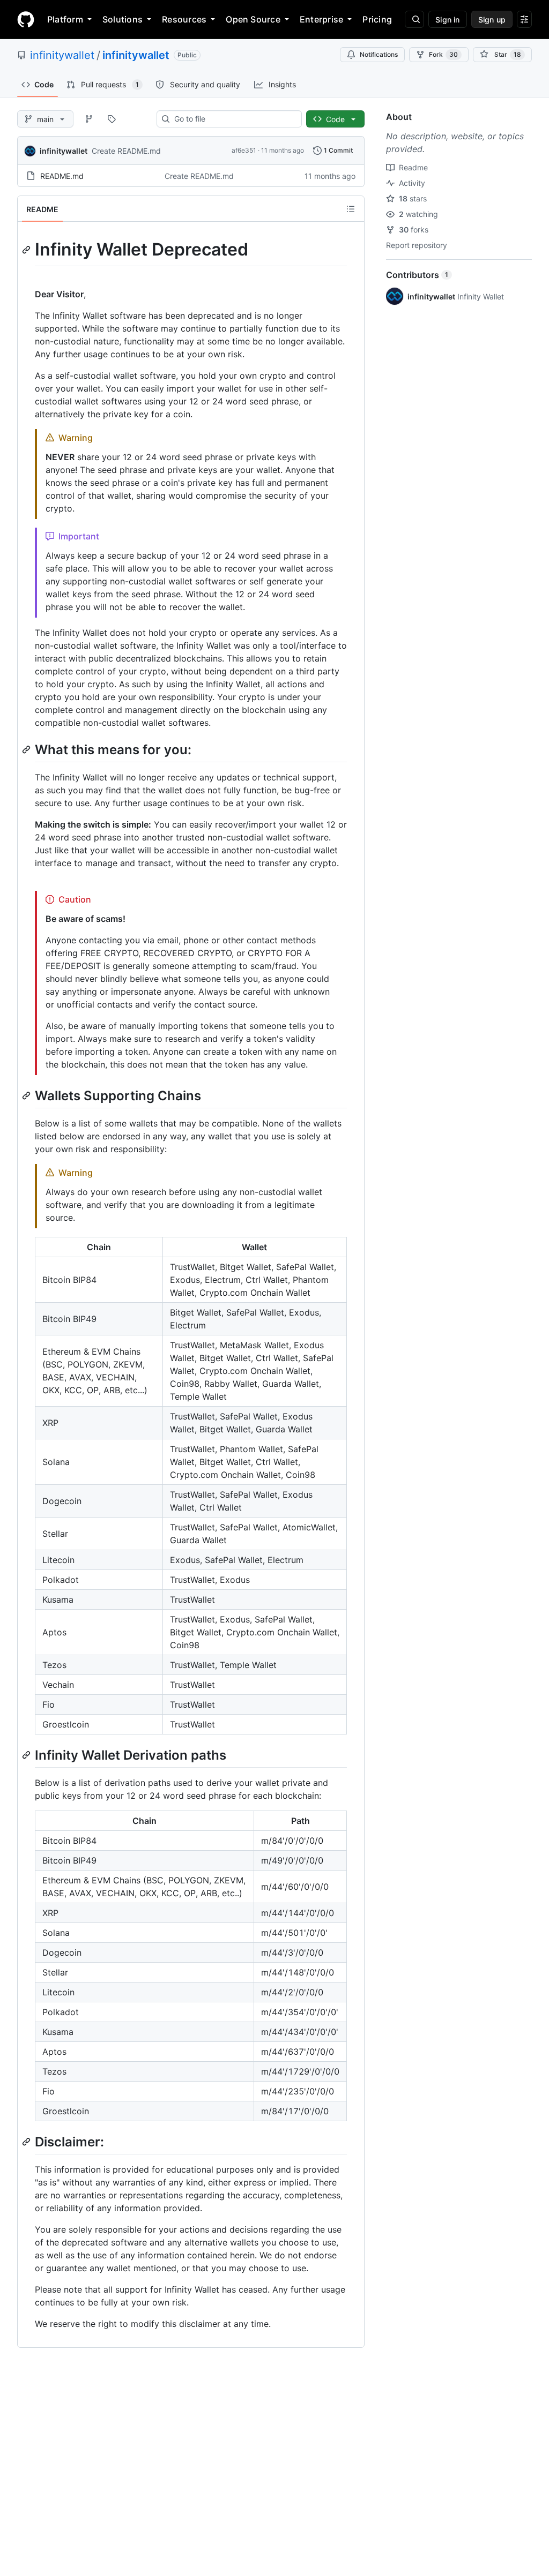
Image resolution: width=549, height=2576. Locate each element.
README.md (62, 176)
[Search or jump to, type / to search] (414, 19)
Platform (65, 19)
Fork (443, 54)
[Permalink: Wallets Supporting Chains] (27, 1095)
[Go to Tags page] (112, 119)
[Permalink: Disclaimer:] (27, 2142)
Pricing (377, 19)
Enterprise (321, 19)
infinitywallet (62, 55)
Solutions (123, 19)
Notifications (379, 54)
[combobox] (233, 119)
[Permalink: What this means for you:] (27, 749)
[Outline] (351, 209)
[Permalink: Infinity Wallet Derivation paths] (27, 1755)
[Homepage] (26, 19)
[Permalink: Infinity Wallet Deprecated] (27, 250)
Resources (184, 19)
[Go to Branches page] (89, 119)
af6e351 (244, 150)
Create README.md (126, 151)
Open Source (253, 19)
